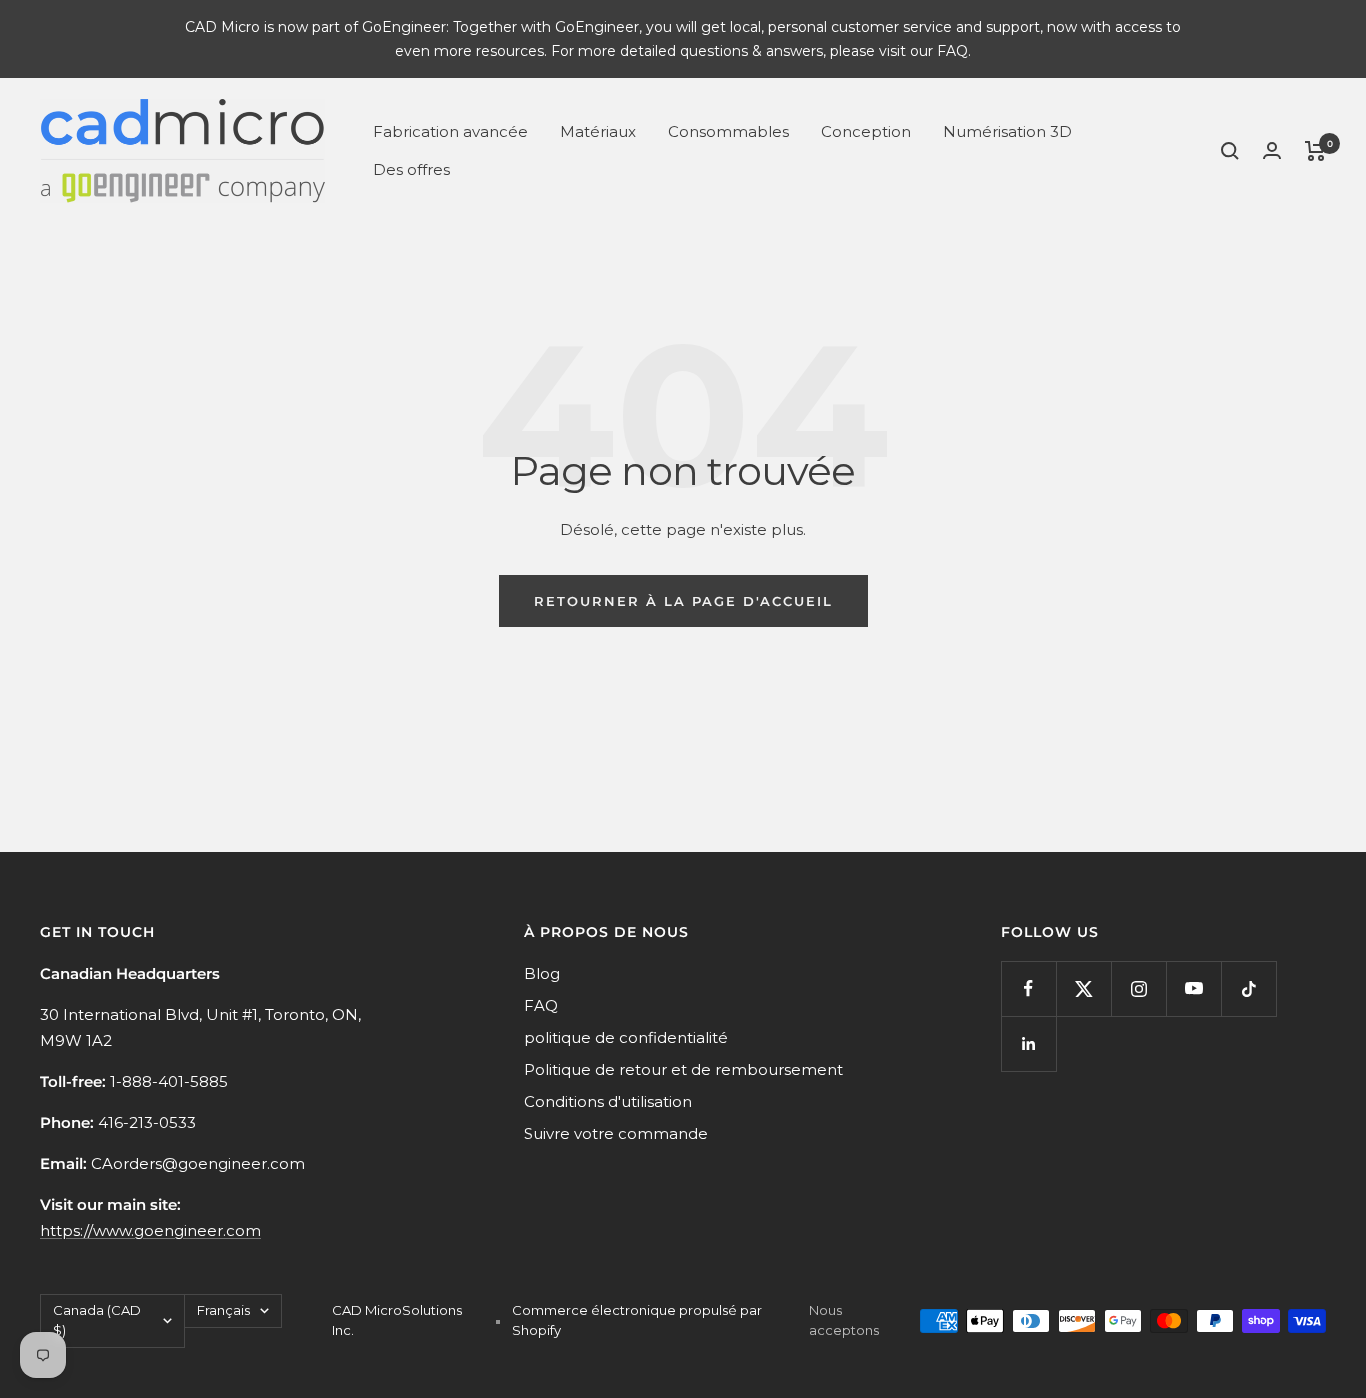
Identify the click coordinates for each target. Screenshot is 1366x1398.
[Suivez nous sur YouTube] (1193, 988)
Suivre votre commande (616, 1133)
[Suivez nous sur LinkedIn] (1028, 1043)
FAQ (541, 1005)
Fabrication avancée (450, 131)
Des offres (411, 169)
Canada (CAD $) (97, 1320)
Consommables (728, 131)
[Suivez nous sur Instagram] (1138, 988)
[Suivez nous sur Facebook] (1028, 988)
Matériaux (598, 131)
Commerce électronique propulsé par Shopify (637, 1320)
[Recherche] (1230, 151)
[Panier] (1315, 151)
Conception (866, 131)
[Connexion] (1272, 150)
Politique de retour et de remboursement (683, 1069)
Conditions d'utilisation (608, 1101)
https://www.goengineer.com (150, 1230)
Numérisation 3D (1007, 131)
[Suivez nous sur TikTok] (1248, 988)
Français (223, 1310)
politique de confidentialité (626, 1037)
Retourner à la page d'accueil (683, 601)
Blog (542, 973)
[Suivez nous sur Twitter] (1083, 988)
